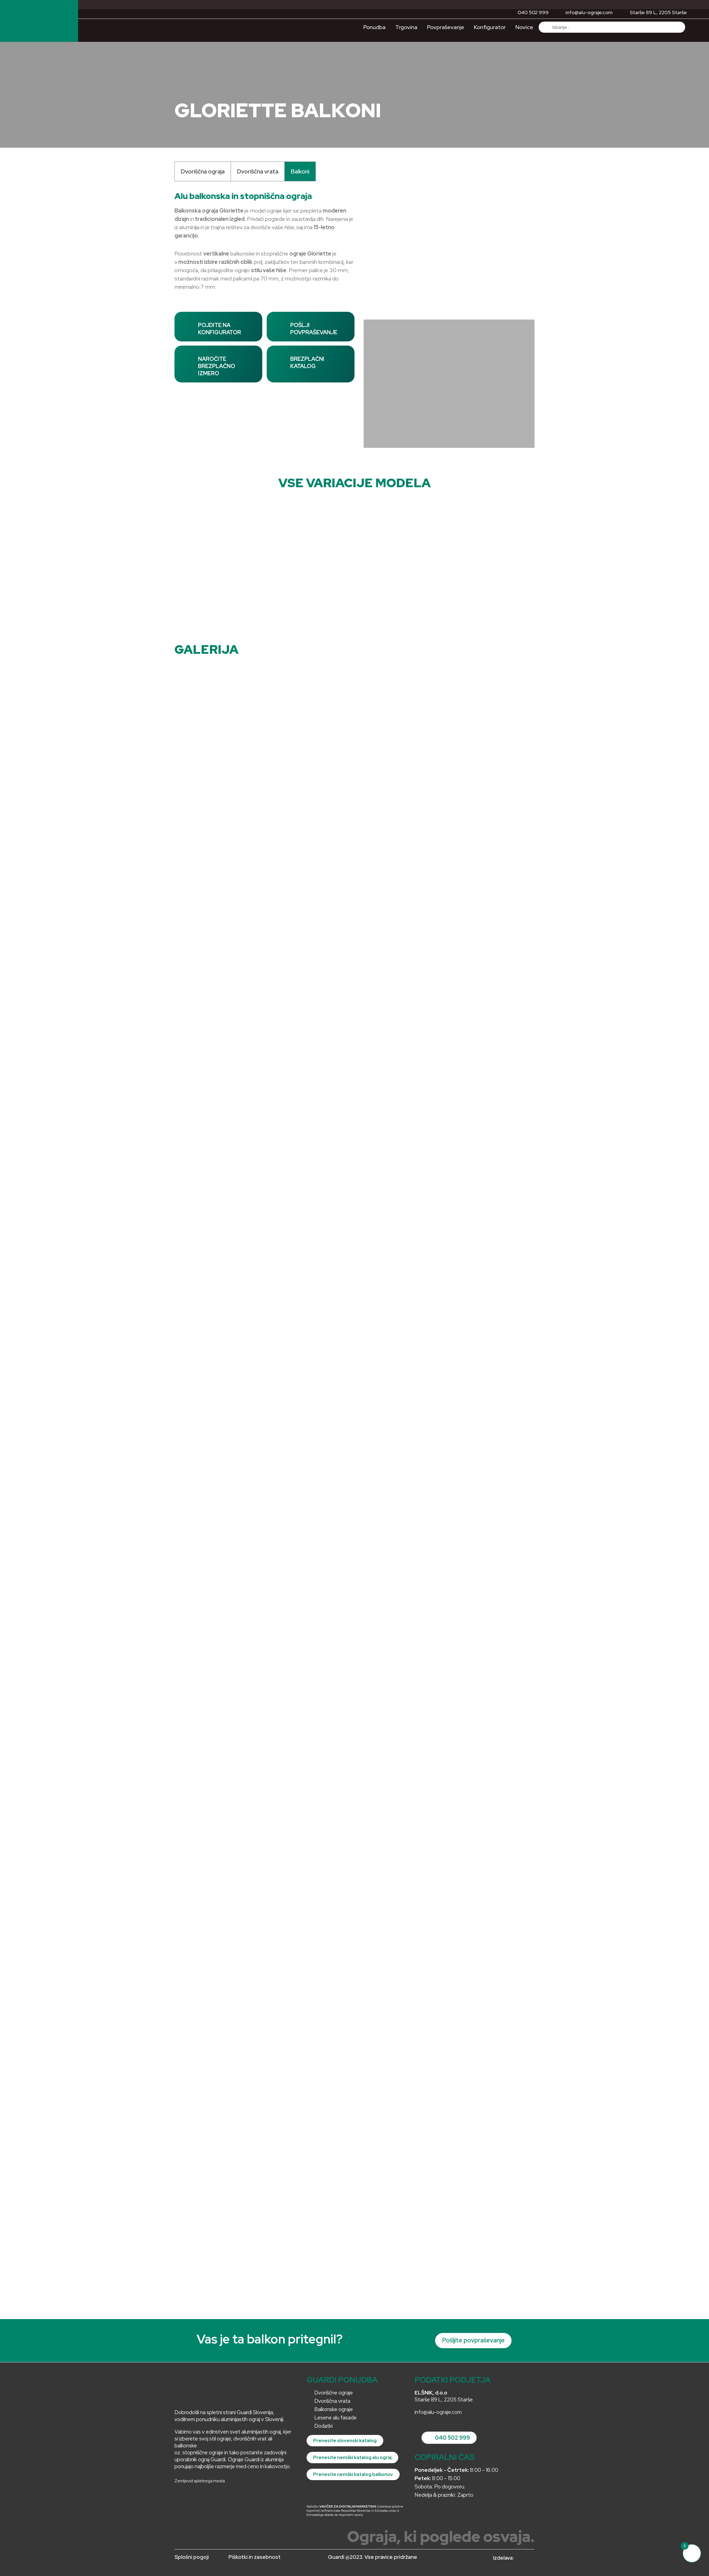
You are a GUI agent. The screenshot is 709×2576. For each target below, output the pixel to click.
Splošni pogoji (192, 2557)
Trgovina (406, 27)
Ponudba (374, 27)
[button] (369, 239)
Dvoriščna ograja (203, 171)
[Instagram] (183, 2499)
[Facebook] (200, 2499)
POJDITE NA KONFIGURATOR (219, 329)
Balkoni (300, 171)
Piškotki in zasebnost (255, 2557)
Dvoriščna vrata (258, 171)
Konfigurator (490, 27)
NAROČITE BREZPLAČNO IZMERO (217, 366)
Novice (524, 27)
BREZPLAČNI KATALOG (307, 362)
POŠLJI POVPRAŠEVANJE (314, 329)
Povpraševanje (446, 27)
